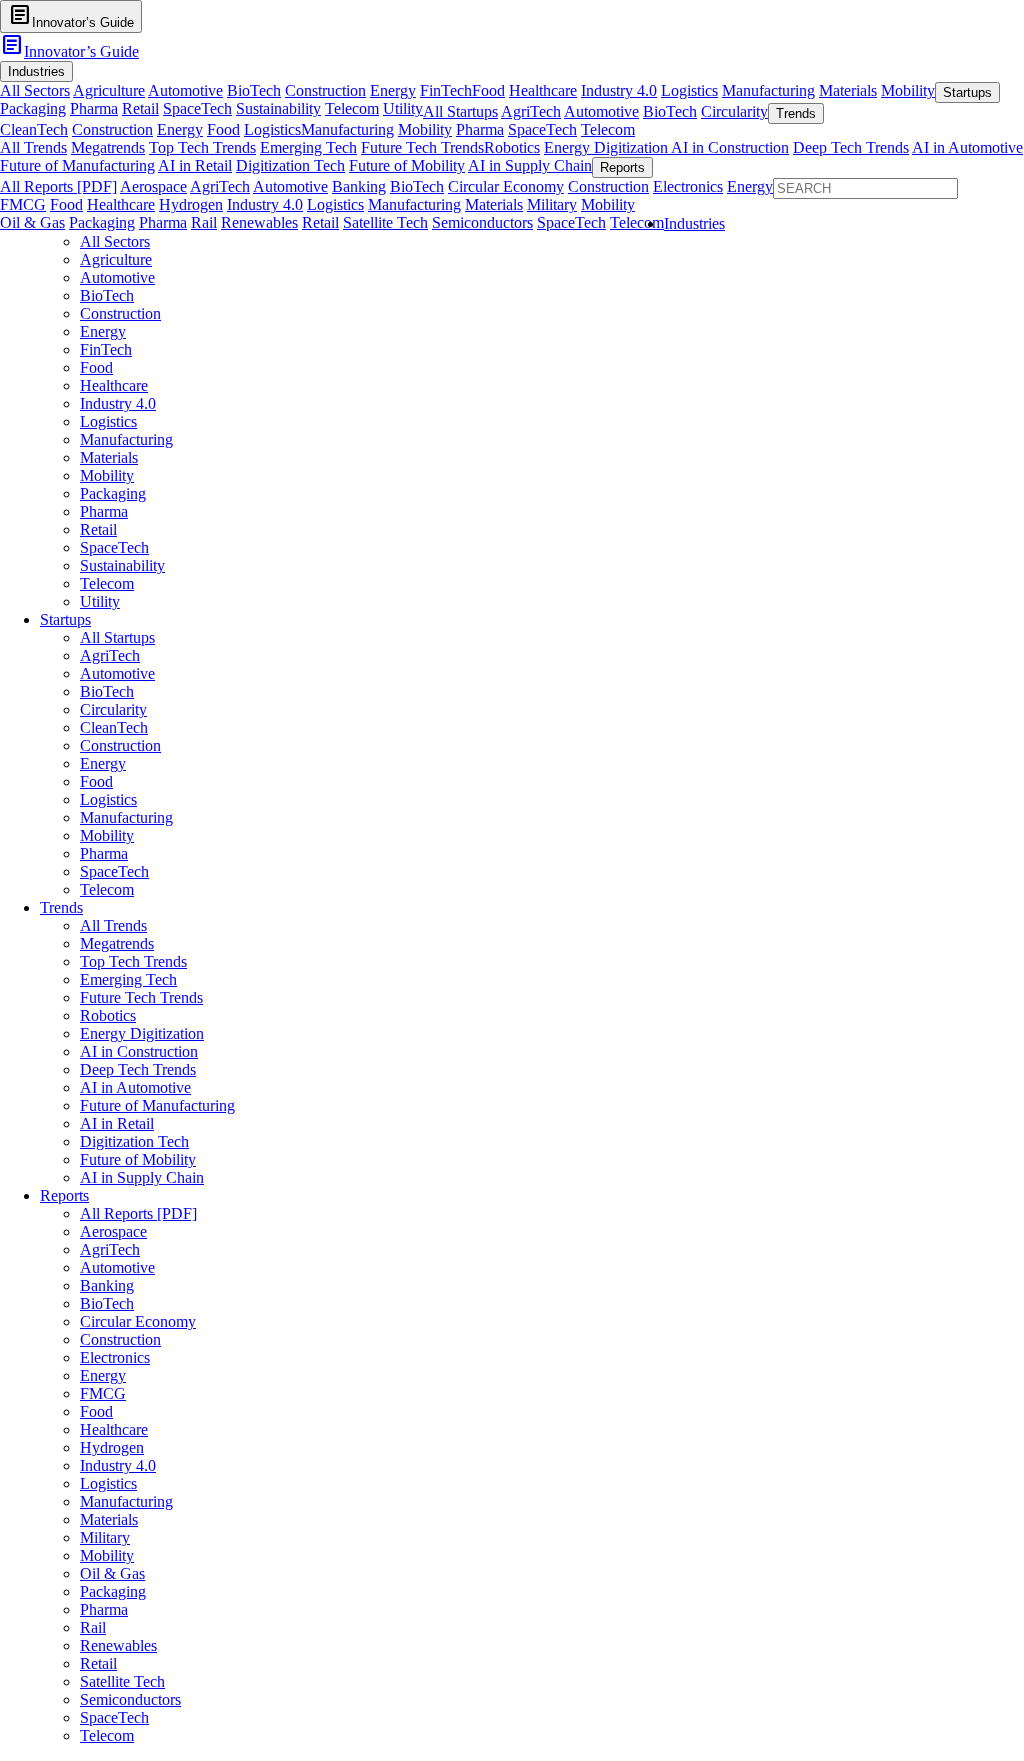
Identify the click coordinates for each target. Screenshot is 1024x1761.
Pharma (94, 108)
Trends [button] (796, 113)
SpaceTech (197, 108)
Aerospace (153, 186)
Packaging (33, 108)
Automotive (185, 90)
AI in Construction (730, 147)
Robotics (512, 147)
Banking (359, 186)
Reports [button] (622, 167)
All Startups (460, 111)
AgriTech (531, 111)
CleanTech (34, 129)
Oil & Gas (32, 222)
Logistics (689, 90)
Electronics (688, 186)
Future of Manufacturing (77, 165)
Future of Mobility (407, 165)
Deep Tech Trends (851, 147)
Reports (64, 1195)
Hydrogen (191, 204)
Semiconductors (482, 222)
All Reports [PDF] (58, 186)
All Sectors (35, 90)
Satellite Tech (385, 222)
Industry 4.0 (619, 90)
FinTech (446, 90)
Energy (393, 90)
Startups (65, 619)
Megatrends (108, 147)
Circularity (734, 111)
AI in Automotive (967, 147)
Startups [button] (967, 92)
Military (552, 204)
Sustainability (278, 108)
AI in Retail (195, 165)
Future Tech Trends (422, 147)
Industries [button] (36, 71)
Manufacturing (768, 90)
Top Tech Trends (202, 147)
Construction (325, 90)
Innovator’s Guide (69, 51)
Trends (61, 907)
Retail (140, 108)
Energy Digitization (607, 147)
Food (488, 90)
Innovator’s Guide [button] (71, 15)
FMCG (23, 204)
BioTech (254, 90)
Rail (204, 222)
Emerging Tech (308, 147)
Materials (848, 90)
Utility (403, 108)
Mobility (908, 90)
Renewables (259, 222)
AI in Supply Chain (530, 165)
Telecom (352, 108)
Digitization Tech (290, 165)
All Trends (33, 147)
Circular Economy (506, 186)
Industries (694, 223)
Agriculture (109, 90)
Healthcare (543, 90)
